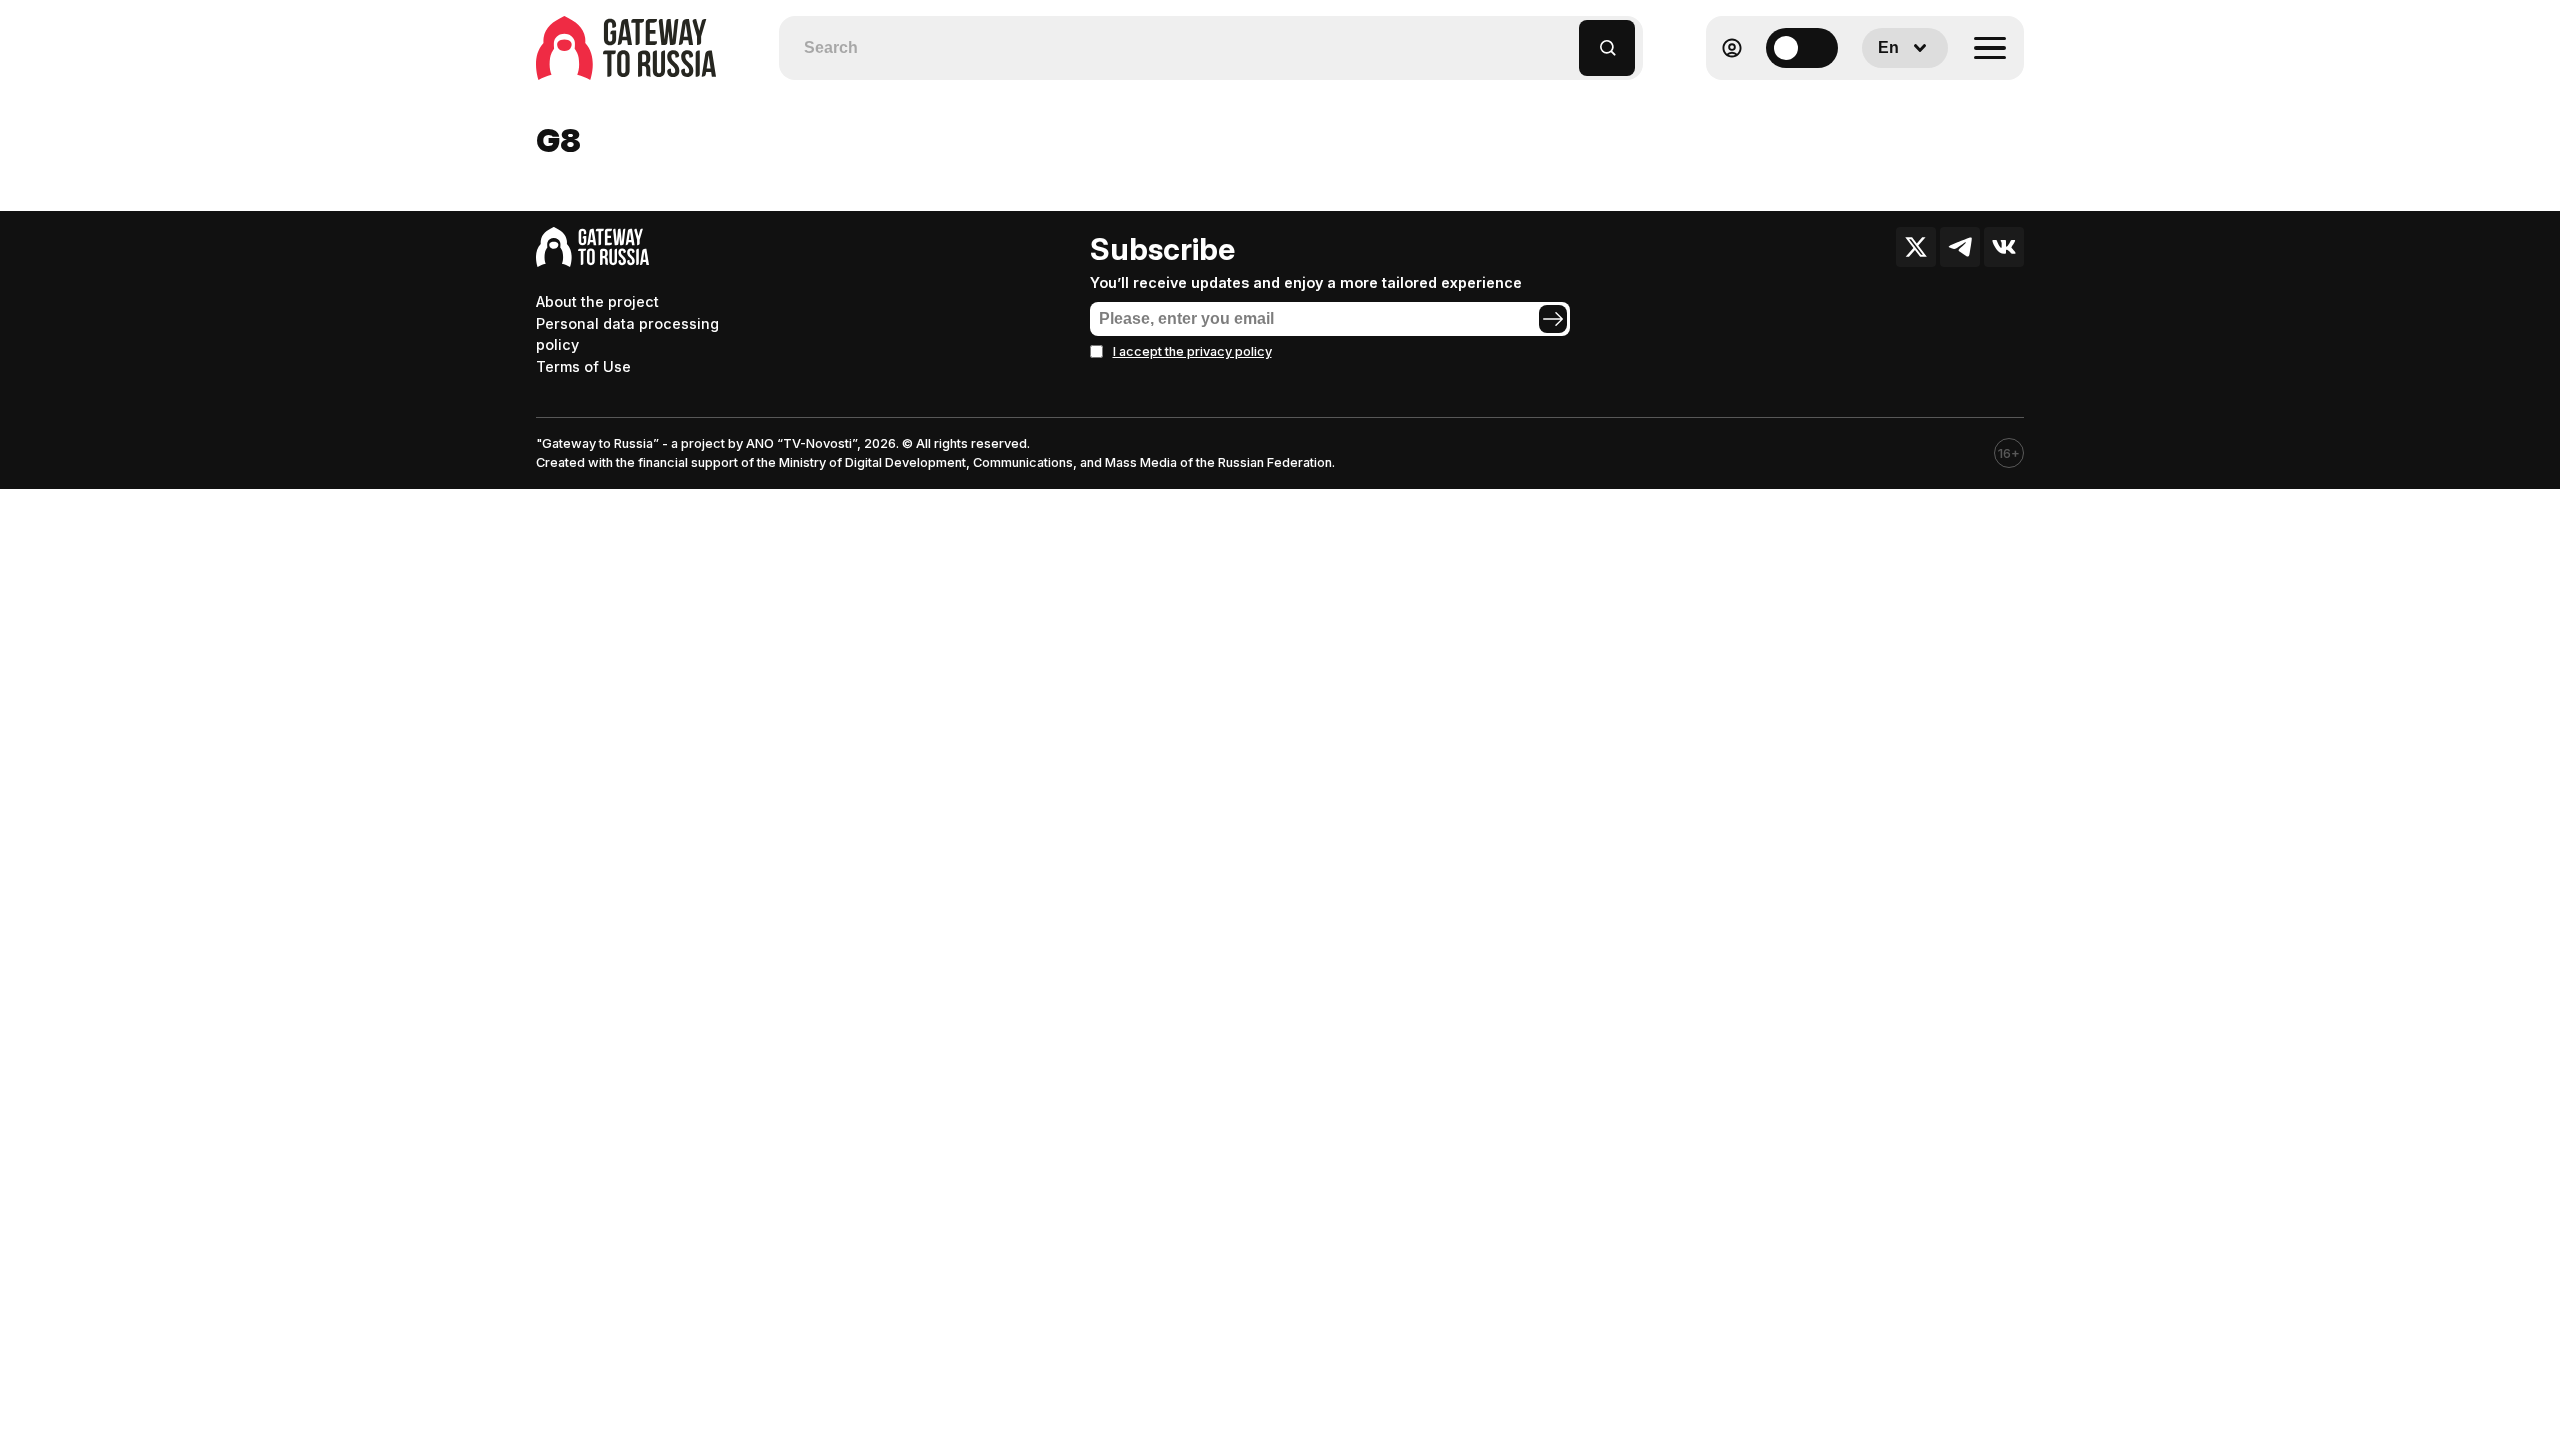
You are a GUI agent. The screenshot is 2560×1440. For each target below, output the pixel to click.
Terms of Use (583, 366)
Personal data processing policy (627, 334)
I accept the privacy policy (1192, 351)
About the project (597, 301)
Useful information (1879, 96)
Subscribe (1162, 249)
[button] (1564, 38)
